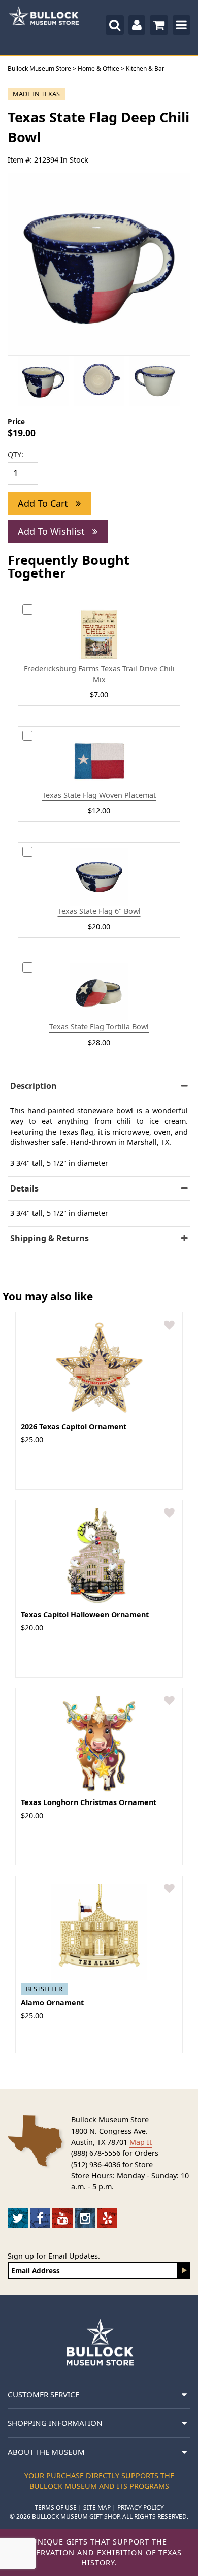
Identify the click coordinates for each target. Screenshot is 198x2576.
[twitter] (18, 2218)
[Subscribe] (184, 2271)
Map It (141, 2142)
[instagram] (85, 2218)
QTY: (15, 454)
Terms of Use (56, 2508)
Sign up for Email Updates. (54, 2256)
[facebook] (40, 2218)
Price (16, 421)
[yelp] (107, 2218)
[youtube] (62, 2218)
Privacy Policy (141, 2508)
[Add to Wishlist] (169, 1325)
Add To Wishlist (53, 531)
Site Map (97, 2508)
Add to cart (44, 503)
